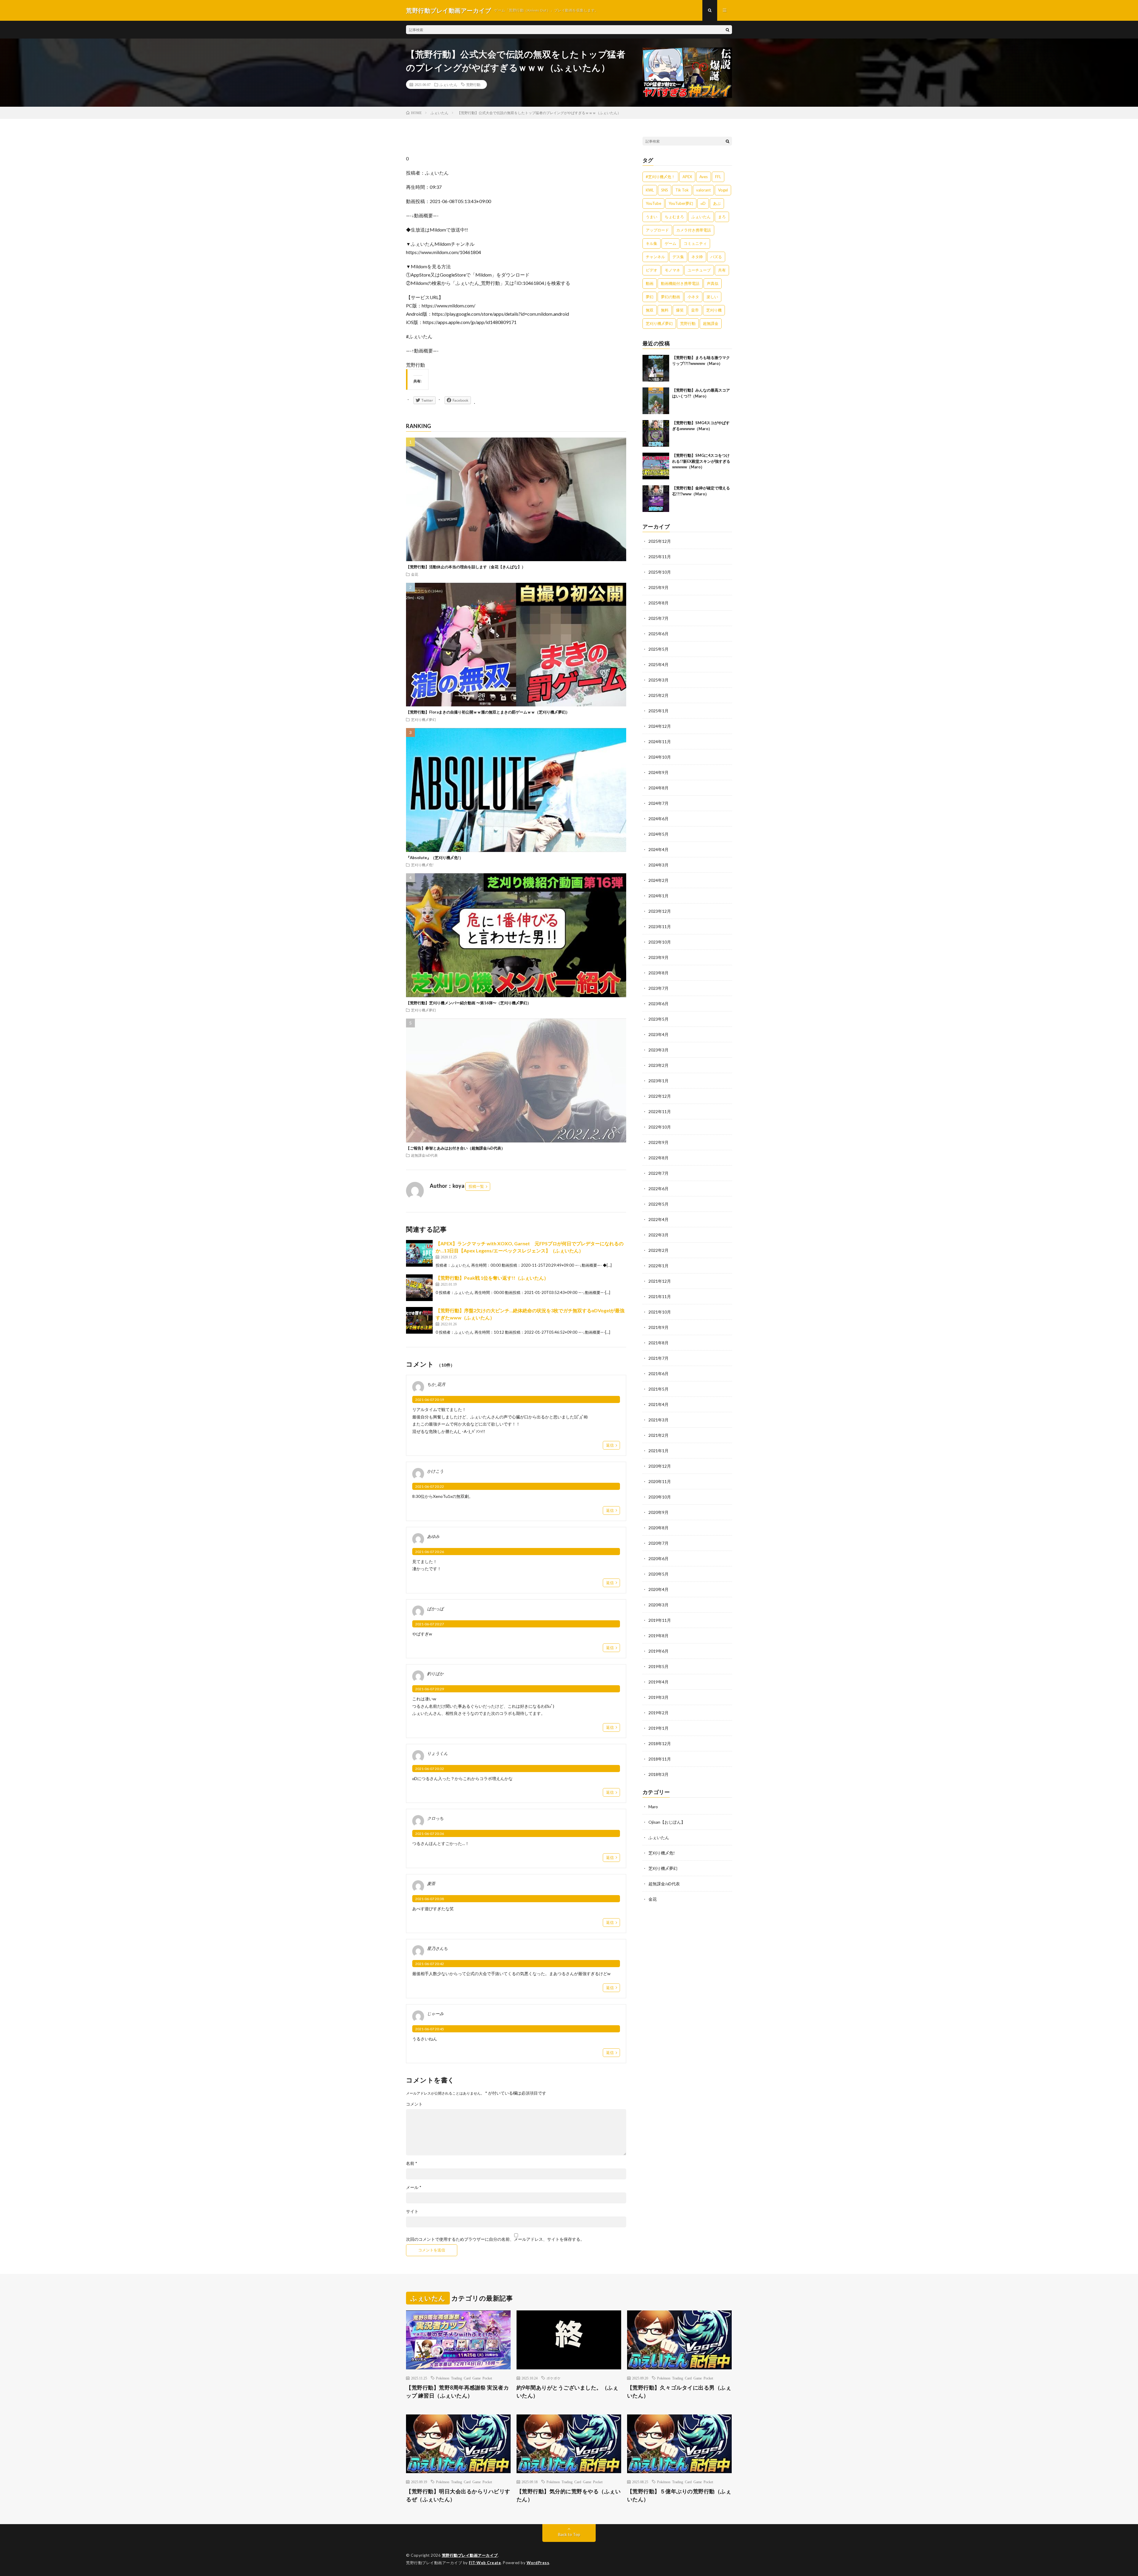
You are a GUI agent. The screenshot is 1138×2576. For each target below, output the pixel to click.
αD (703, 203)
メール (414, 2187)
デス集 (678, 257)
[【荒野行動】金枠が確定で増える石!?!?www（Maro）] (656, 499)
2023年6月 (658, 1004)
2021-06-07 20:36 (430, 1834)
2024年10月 (660, 757)
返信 (610, 1445)
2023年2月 (658, 1065)
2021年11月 (660, 1296)
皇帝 (695, 310)
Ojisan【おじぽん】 (667, 1822)
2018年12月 (660, 1743)
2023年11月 (660, 927)
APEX (687, 177)
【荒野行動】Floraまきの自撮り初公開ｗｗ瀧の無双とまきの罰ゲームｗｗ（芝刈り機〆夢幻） (488, 712)
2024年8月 (658, 788)
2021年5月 (658, 1389)
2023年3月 (658, 1050)
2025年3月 (658, 680)
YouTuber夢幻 (681, 203)
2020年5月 (658, 1574)
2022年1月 (658, 1266)
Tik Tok (682, 190)
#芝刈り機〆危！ (660, 177)
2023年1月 (658, 1081)
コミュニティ (695, 243)
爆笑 (680, 310)
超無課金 (711, 323)
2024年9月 (658, 772)
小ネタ (693, 297)
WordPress (538, 2563)
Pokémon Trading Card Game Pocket (464, 2378)
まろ (722, 217)
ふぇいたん (448, 84)
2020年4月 (658, 1589)
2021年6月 (658, 1374)
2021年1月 (658, 1451)
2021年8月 (658, 1343)
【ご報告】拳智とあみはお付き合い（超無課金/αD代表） (455, 1148)
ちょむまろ (674, 217)
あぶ (717, 203)
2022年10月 (660, 1127)
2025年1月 (658, 711)
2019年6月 (658, 1651)
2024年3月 (658, 865)
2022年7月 (658, 1173)
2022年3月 (658, 1235)
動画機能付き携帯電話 (680, 283)
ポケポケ (554, 2378)
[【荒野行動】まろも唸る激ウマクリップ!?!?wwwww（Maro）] (656, 368)
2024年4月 (658, 849)
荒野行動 (473, 84)
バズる (716, 257)
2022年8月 (658, 1158)
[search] (728, 30)
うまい (652, 217)
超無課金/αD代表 (424, 1155)
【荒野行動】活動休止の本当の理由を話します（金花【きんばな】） (466, 567)
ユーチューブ (699, 270)
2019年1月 (658, 1728)
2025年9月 (658, 587)
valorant (703, 190)
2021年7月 (658, 1358)
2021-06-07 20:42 (430, 1964)
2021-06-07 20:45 (430, 2029)
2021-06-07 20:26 (430, 1552)
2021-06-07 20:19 (430, 1400)
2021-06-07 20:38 (430, 1899)
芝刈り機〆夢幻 (423, 719)
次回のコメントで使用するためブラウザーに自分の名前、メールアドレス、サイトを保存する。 (495, 2239)
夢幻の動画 (671, 297)
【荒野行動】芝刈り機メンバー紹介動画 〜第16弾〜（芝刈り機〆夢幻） (469, 1003)
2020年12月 (660, 1466)
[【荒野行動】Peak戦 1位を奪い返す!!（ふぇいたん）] (419, 1288)
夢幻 (650, 297)
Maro (653, 1807)
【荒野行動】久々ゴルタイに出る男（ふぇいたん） (679, 2391)
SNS (665, 190)
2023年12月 (660, 911)
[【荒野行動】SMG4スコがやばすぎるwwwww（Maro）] (656, 433)
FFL (718, 177)
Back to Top (569, 2534)
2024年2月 (658, 880)
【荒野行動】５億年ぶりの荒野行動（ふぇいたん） (679, 2495)
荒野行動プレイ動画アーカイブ (470, 2555)
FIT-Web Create (485, 2563)
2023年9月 (658, 957)
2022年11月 (660, 1111)
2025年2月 (658, 695)
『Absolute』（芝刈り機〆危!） (435, 858)
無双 (650, 310)
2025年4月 (658, 664)
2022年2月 (658, 1250)
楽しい (712, 297)
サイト (412, 2211)
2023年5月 (658, 1019)
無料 (665, 310)
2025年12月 (660, 541)
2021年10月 (660, 1312)
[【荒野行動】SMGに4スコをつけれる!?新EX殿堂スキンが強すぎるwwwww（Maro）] (656, 466)
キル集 (652, 243)
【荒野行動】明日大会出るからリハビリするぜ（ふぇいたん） (458, 2495)
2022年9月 (658, 1142)
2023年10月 (660, 942)
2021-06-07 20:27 (430, 1624)
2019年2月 (658, 1713)
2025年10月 (660, 572)
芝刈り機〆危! (422, 865)
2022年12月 (660, 1096)
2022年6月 (658, 1189)
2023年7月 (658, 988)
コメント (414, 2104)
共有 (722, 270)
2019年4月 (658, 1682)
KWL (650, 190)
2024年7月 (658, 803)
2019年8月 (658, 1636)
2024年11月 (660, 742)
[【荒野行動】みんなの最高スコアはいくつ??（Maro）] (656, 401)
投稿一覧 (476, 1186)
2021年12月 (660, 1281)
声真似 (713, 283)
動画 (650, 283)
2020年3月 (658, 1605)
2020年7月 (658, 1543)
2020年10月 (660, 1497)
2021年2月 (658, 1435)
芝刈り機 (714, 310)
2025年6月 (658, 634)
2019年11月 (660, 1620)
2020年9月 (658, 1512)
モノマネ (672, 270)
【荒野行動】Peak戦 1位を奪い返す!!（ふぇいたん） (492, 1278)
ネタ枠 (697, 257)
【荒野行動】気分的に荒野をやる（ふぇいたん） (569, 2495)
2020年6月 (658, 1558)
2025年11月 (660, 557)
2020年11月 (660, 1481)
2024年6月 (658, 819)
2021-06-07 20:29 (430, 1689)
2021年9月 (658, 1327)
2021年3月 (658, 1420)
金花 (415, 574)
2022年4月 (658, 1219)
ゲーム (671, 243)
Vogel (723, 190)
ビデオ (652, 270)
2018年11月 (660, 1759)
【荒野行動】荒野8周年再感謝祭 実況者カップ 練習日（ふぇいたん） (457, 2391)
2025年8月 (658, 603)
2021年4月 (658, 1404)
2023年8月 (658, 973)
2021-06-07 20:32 (430, 1769)
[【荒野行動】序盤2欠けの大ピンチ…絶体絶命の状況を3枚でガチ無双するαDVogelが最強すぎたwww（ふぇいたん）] (419, 1320)
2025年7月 (658, 618)
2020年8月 (658, 1528)
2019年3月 (658, 1697)
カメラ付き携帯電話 (694, 230)
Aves (704, 177)
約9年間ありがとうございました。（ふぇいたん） (568, 2391)
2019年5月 (658, 1666)
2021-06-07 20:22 (430, 1486)
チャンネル (655, 257)
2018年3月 (658, 1774)
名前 (412, 2163)
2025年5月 (658, 649)
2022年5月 (658, 1204)
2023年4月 (658, 1034)
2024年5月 (658, 834)
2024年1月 (658, 896)
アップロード (657, 230)
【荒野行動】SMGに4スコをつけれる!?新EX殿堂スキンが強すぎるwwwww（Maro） (701, 461)
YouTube (653, 203)
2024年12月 (660, 726)
